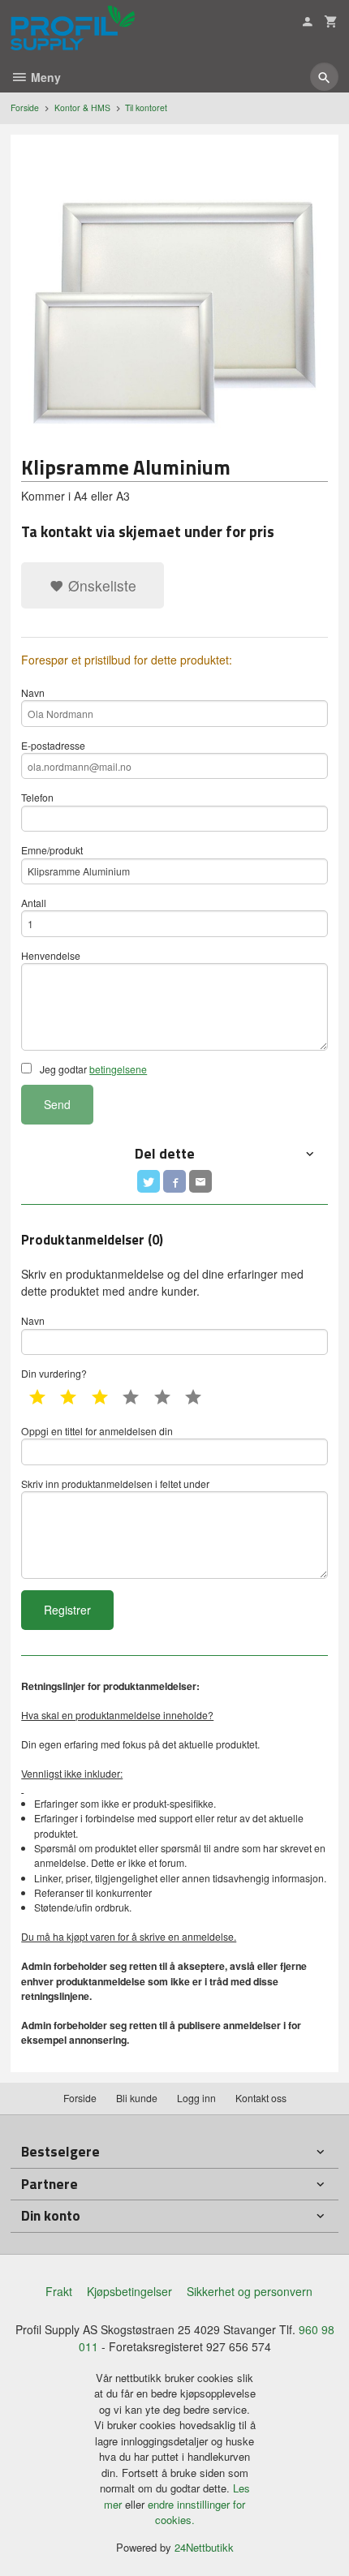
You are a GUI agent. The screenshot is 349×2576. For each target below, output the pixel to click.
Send (57, 1104)
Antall (34, 903)
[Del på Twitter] (149, 1181)
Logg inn (196, 2098)
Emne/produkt (52, 850)
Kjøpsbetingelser (129, 2291)
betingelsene (118, 1069)
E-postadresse (53, 745)
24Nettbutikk (204, 2547)
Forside (25, 108)
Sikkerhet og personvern (250, 2291)
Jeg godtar (92, 1069)
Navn (33, 692)
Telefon (37, 797)
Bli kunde (137, 2098)
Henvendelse (51, 955)
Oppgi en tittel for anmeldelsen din (97, 1431)
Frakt (59, 2291)
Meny (44, 77)
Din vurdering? (54, 1373)
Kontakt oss (261, 2098)
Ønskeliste (100, 585)
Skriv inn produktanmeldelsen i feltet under (115, 1484)
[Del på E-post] (200, 1181)
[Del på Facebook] (174, 1181)
